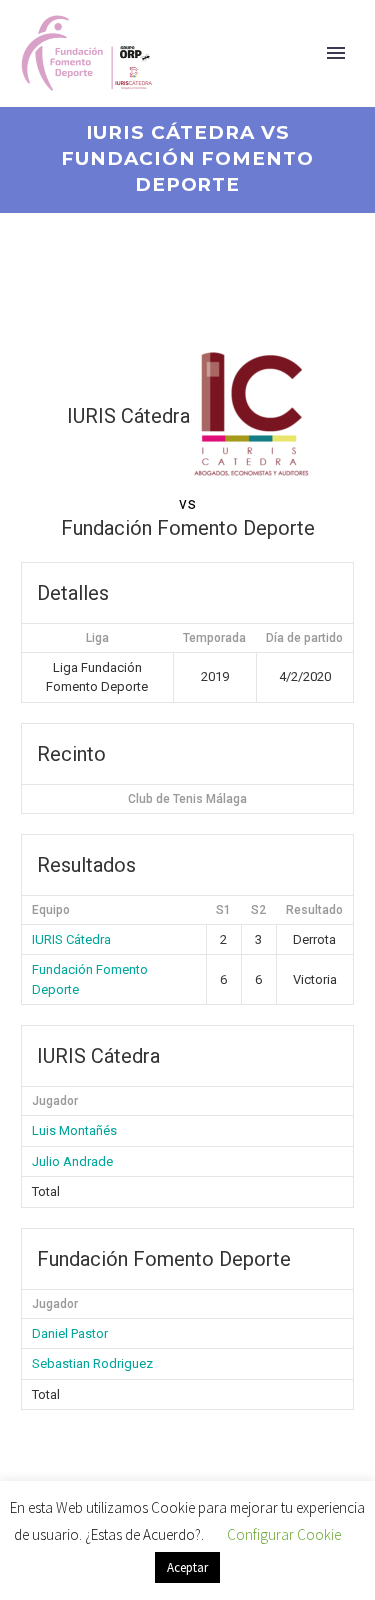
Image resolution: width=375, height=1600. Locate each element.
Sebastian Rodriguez (92, 1363)
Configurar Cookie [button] (284, 1534)
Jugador (55, 1101)
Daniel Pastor (70, 1333)
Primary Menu (336, 53)
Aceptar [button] (187, 1567)
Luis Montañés (74, 1130)
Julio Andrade (72, 1161)
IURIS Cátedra (71, 939)
